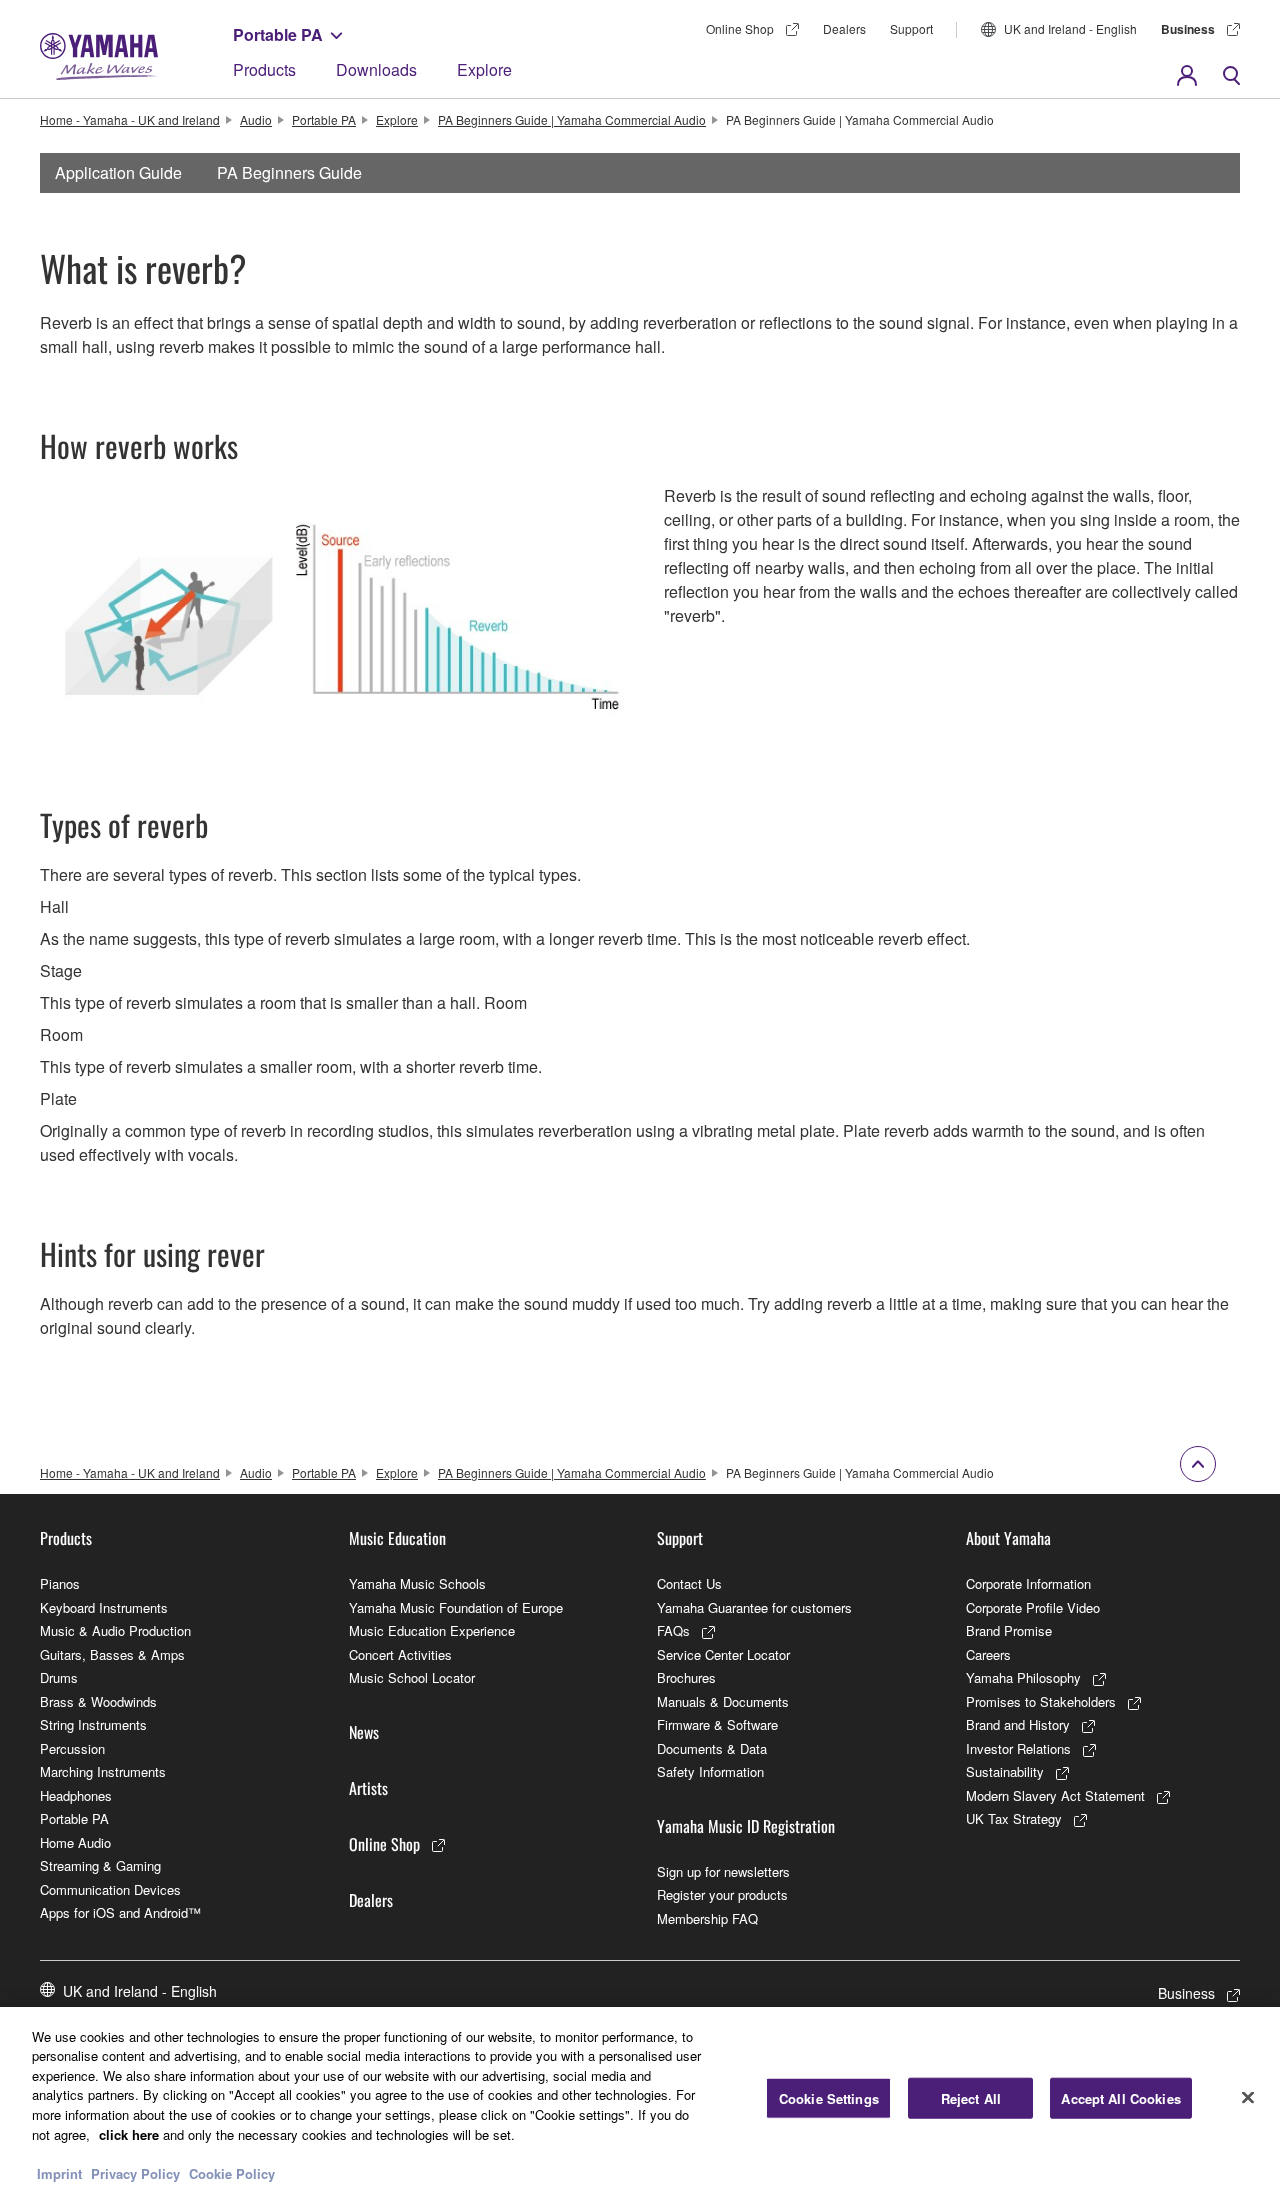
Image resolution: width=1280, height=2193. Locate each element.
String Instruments (93, 1724)
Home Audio (75, 1842)
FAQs (673, 1630)
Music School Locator (412, 1677)
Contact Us (689, 1583)
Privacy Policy (135, 2172)
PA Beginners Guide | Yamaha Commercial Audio (572, 119)
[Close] (1248, 2097)
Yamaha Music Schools (417, 1583)
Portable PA (278, 34)
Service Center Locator (723, 1654)
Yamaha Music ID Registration (746, 1826)
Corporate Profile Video (1033, 1607)
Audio (256, 119)
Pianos (60, 1583)
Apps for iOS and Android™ (120, 1912)
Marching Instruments (103, 1771)
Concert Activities (400, 1654)
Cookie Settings (829, 2098)
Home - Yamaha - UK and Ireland (130, 119)
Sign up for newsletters (723, 1871)
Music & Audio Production (115, 1630)
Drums (59, 1677)
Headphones (76, 1795)
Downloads (376, 69)
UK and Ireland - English (1070, 28)
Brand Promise (1009, 1630)
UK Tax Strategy (1014, 1818)
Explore (484, 69)
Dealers (844, 28)
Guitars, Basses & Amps (112, 1654)
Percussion (72, 1748)
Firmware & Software (717, 1724)
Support (911, 28)
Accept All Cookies (1120, 2098)
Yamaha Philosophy (1023, 1677)
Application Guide (118, 172)
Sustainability (1005, 1771)
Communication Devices (110, 1889)
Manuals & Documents (723, 1701)
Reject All (971, 2098)
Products (264, 69)
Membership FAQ (707, 1918)
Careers (988, 1654)
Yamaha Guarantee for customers (754, 1607)
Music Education (397, 1538)
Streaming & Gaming (100, 1865)
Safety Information (710, 1771)
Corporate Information (1028, 1583)
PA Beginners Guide (289, 172)
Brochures (686, 1677)
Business (1188, 29)
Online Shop (740, 28)
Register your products (722, 1894)
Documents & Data (712, 1748)
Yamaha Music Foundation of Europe (456, 1607)
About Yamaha (1008, 1538)
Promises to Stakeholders (1041, 1701)
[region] (640, 2100)
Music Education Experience (432, 1630)
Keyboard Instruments (104, 1607)
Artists (368, 1788)
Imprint (59, 2172)
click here (129, 2133)
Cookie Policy (232, 2172)
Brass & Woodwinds (98, 1701)
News (364, 1732)
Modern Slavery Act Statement (1055, 1795)
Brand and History (1018, 1724)
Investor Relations (1018, 1748)
